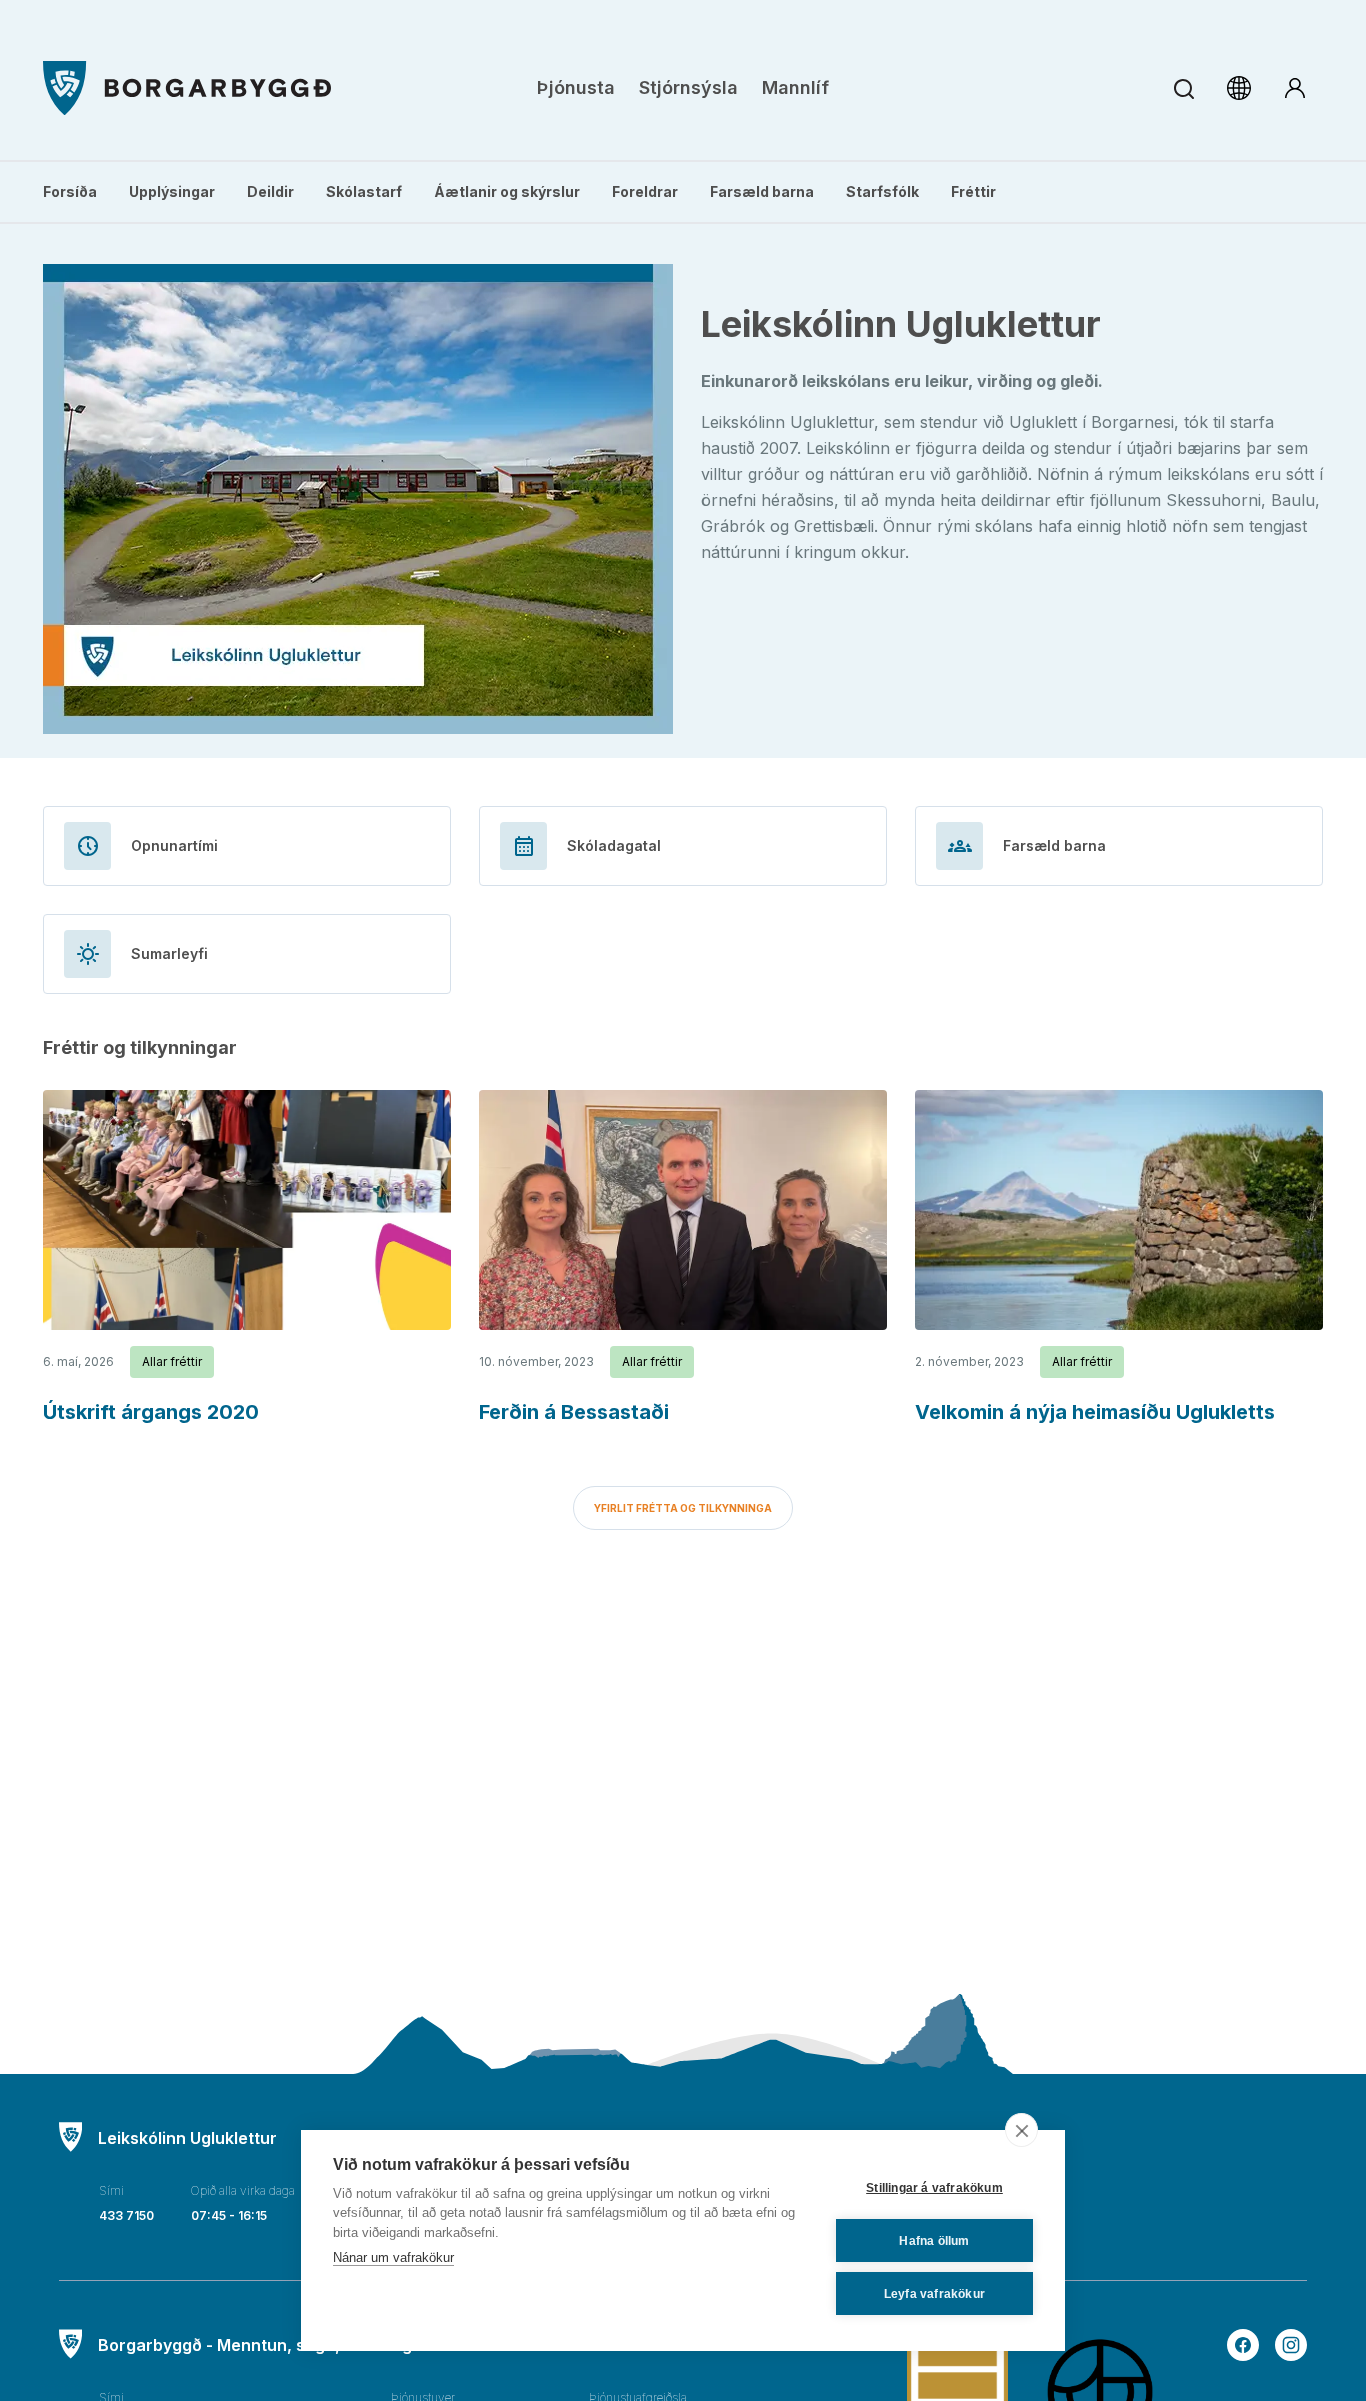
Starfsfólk (882, 191)
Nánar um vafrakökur (393, 2257)
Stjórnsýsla (688, 87)
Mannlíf (795, 87)
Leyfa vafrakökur (934, 2294)
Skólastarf (364, 191)
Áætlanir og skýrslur (507, 191)
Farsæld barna (762, 191)
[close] (1021, 2130)
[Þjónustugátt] (1295, 88)
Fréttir (973, 191)
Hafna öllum (934, 2241)
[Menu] (187, 88)
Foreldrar (645, 191)
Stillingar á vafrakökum (934, 2188)
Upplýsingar (172, 191)
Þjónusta (576, 87)
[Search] (1183, 88)
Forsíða (70, 191)
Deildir (270, 191)
